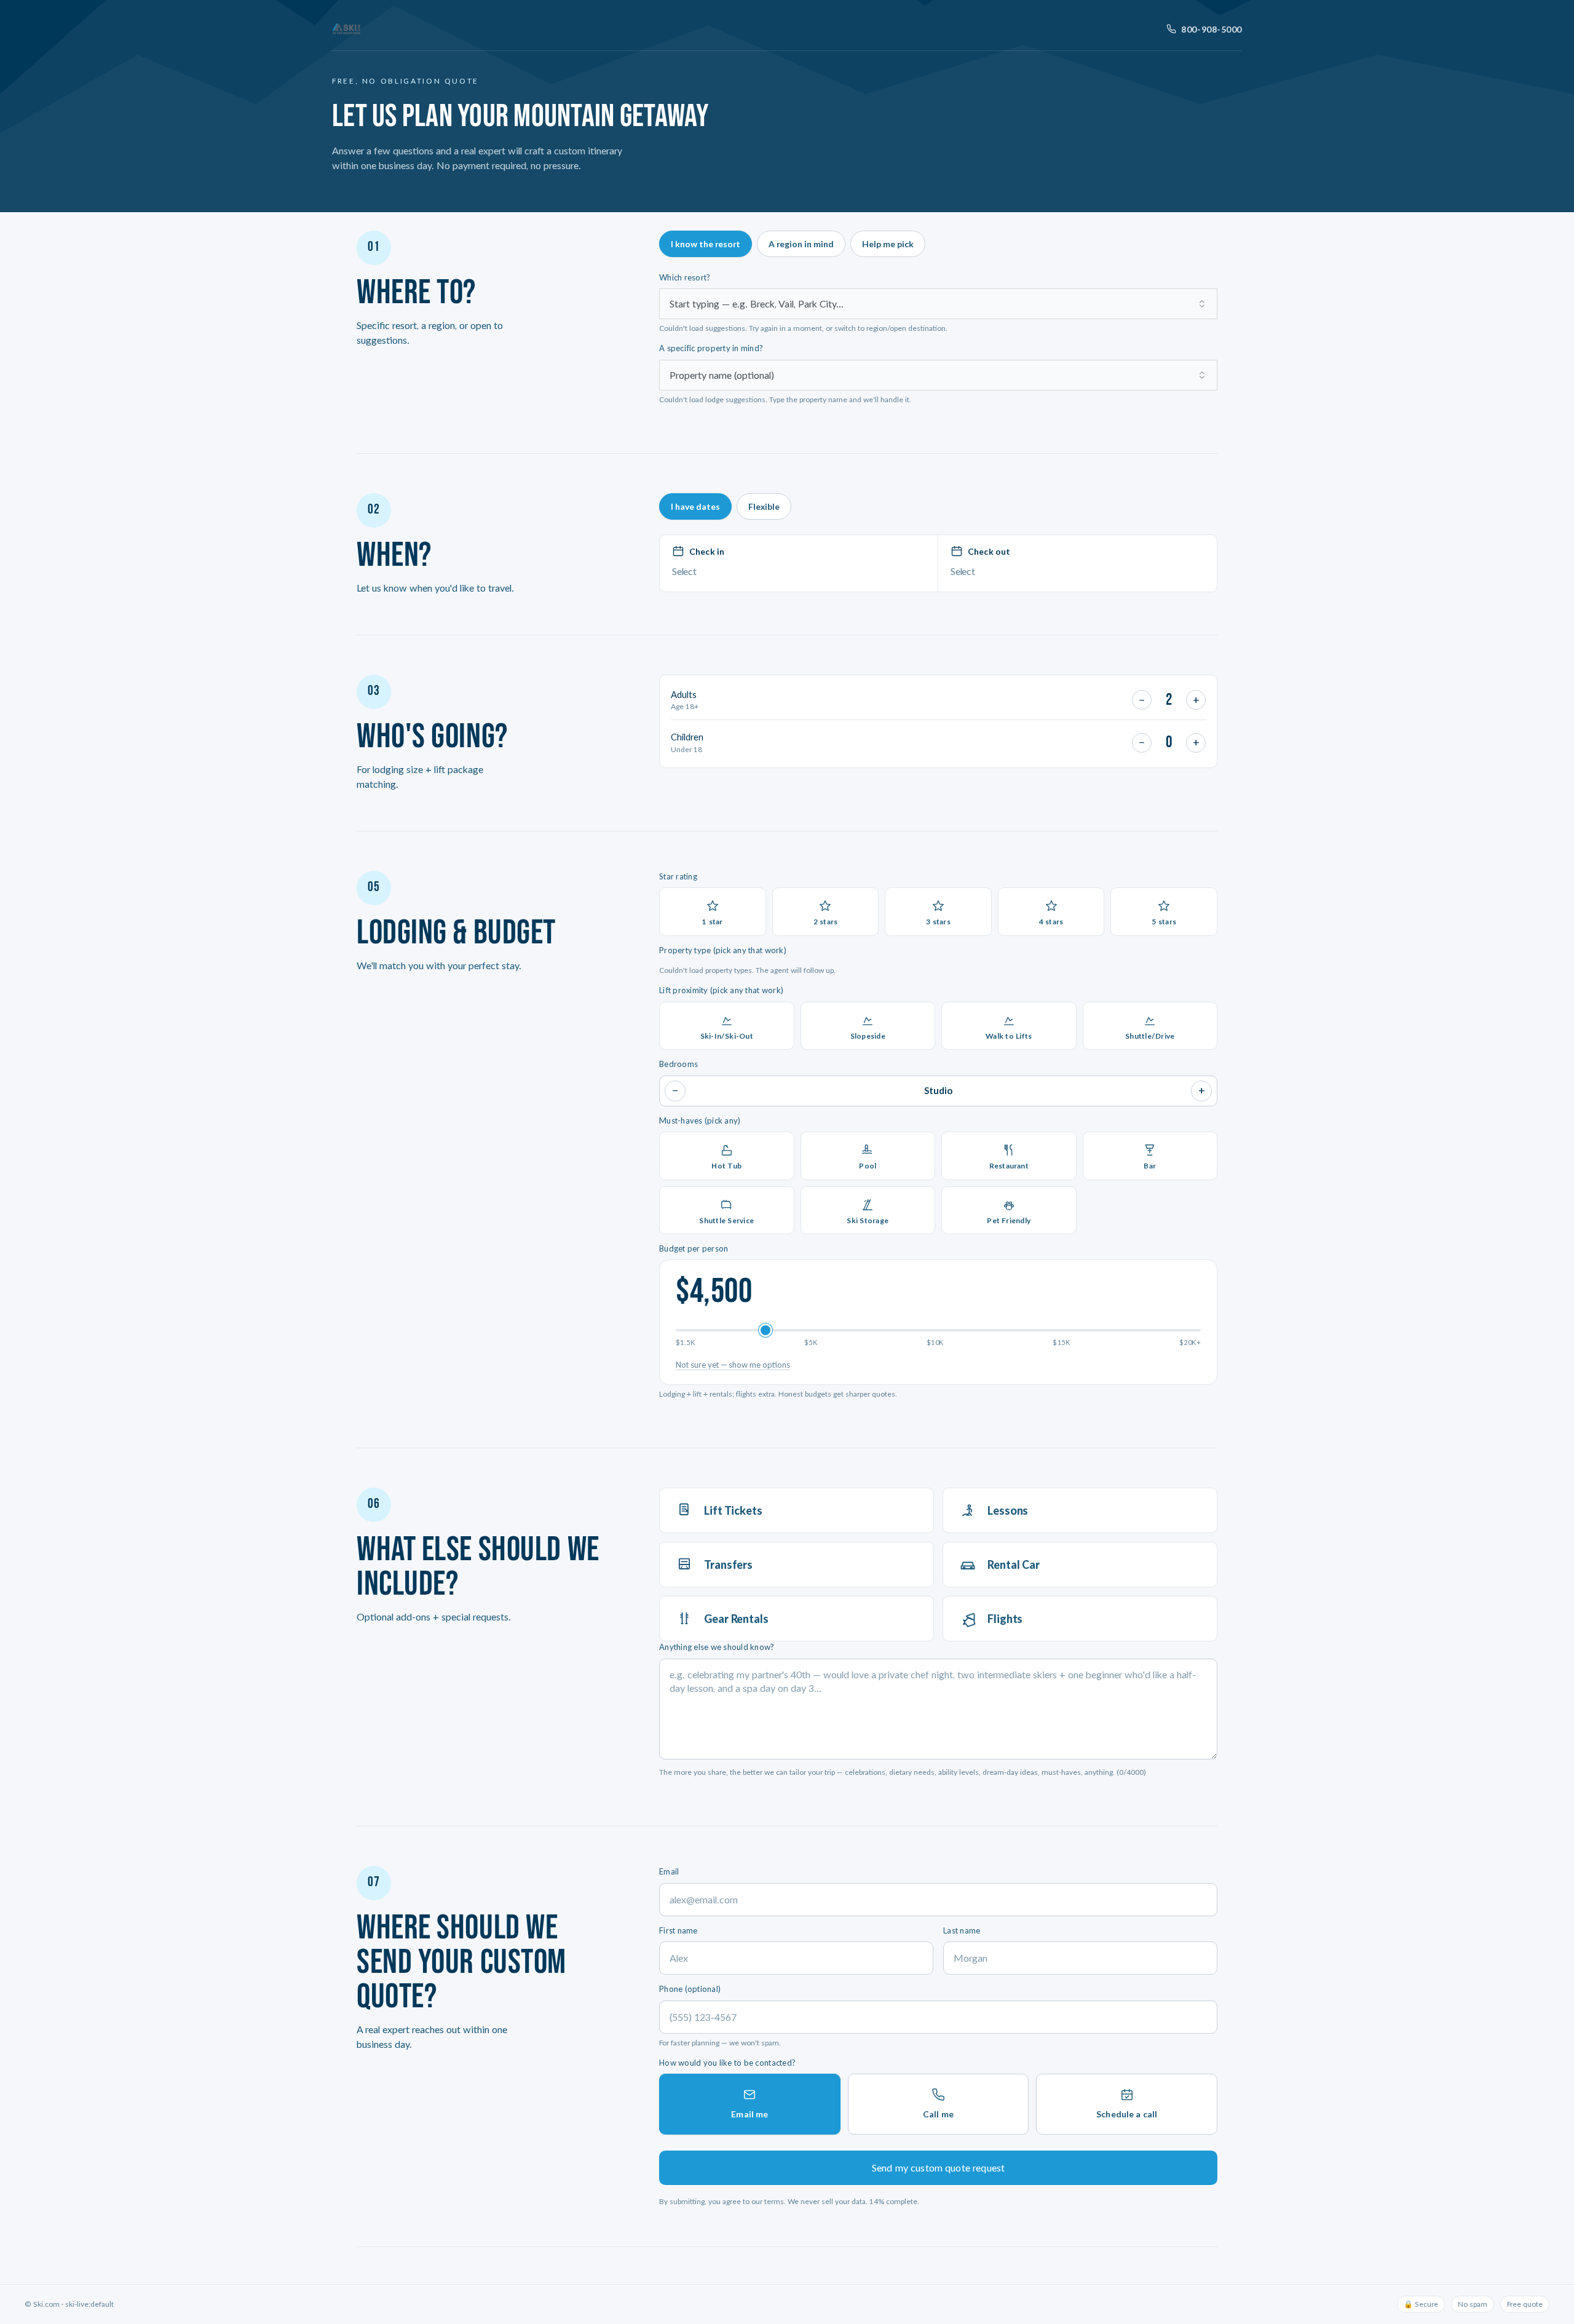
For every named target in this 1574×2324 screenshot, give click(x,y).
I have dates (695, 506)
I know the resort (706, 244)
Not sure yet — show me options (733, 1365)
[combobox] (938, 304)
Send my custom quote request (938, 2167)
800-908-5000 (1212, 29)
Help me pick (888, 244)
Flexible (764, 506)
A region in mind (801, 244)
